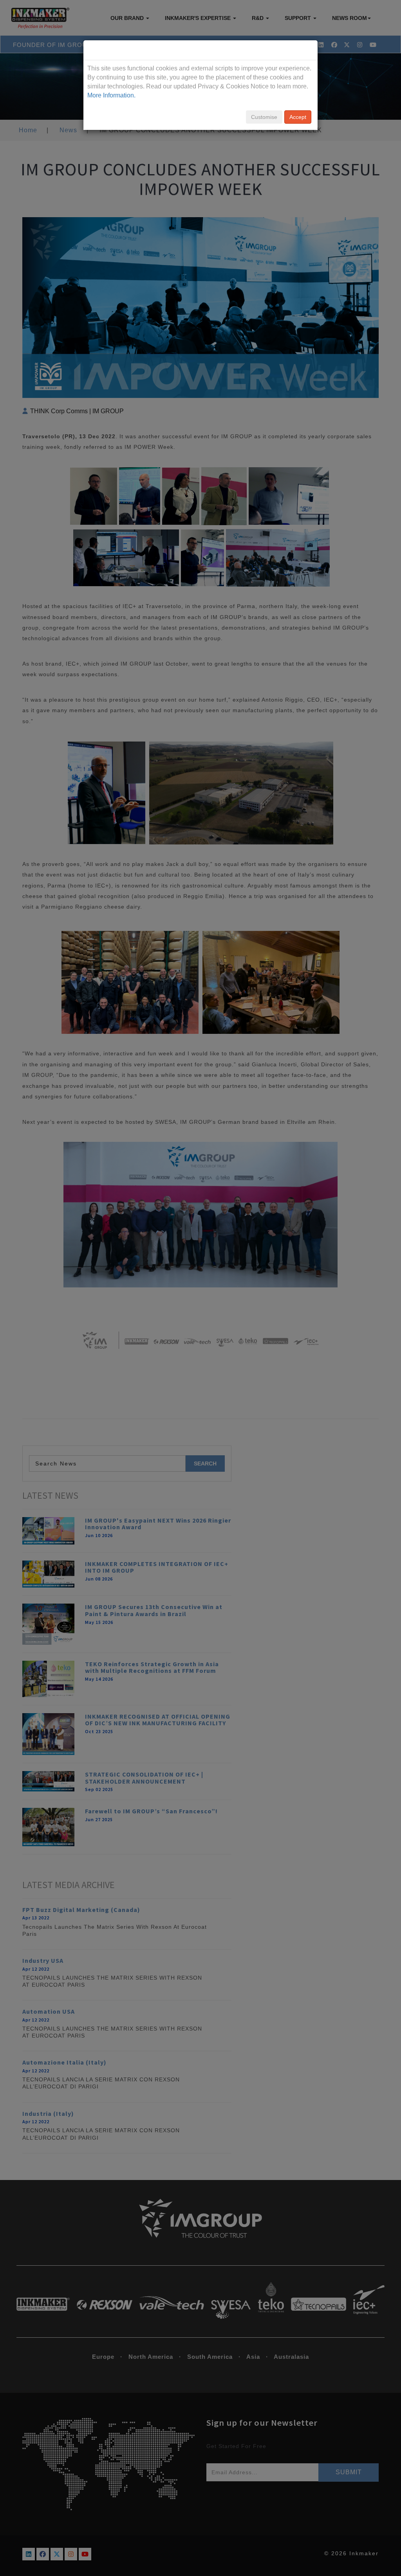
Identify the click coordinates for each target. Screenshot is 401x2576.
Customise (264, 117)
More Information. (111, 95)
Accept (298, 117)
